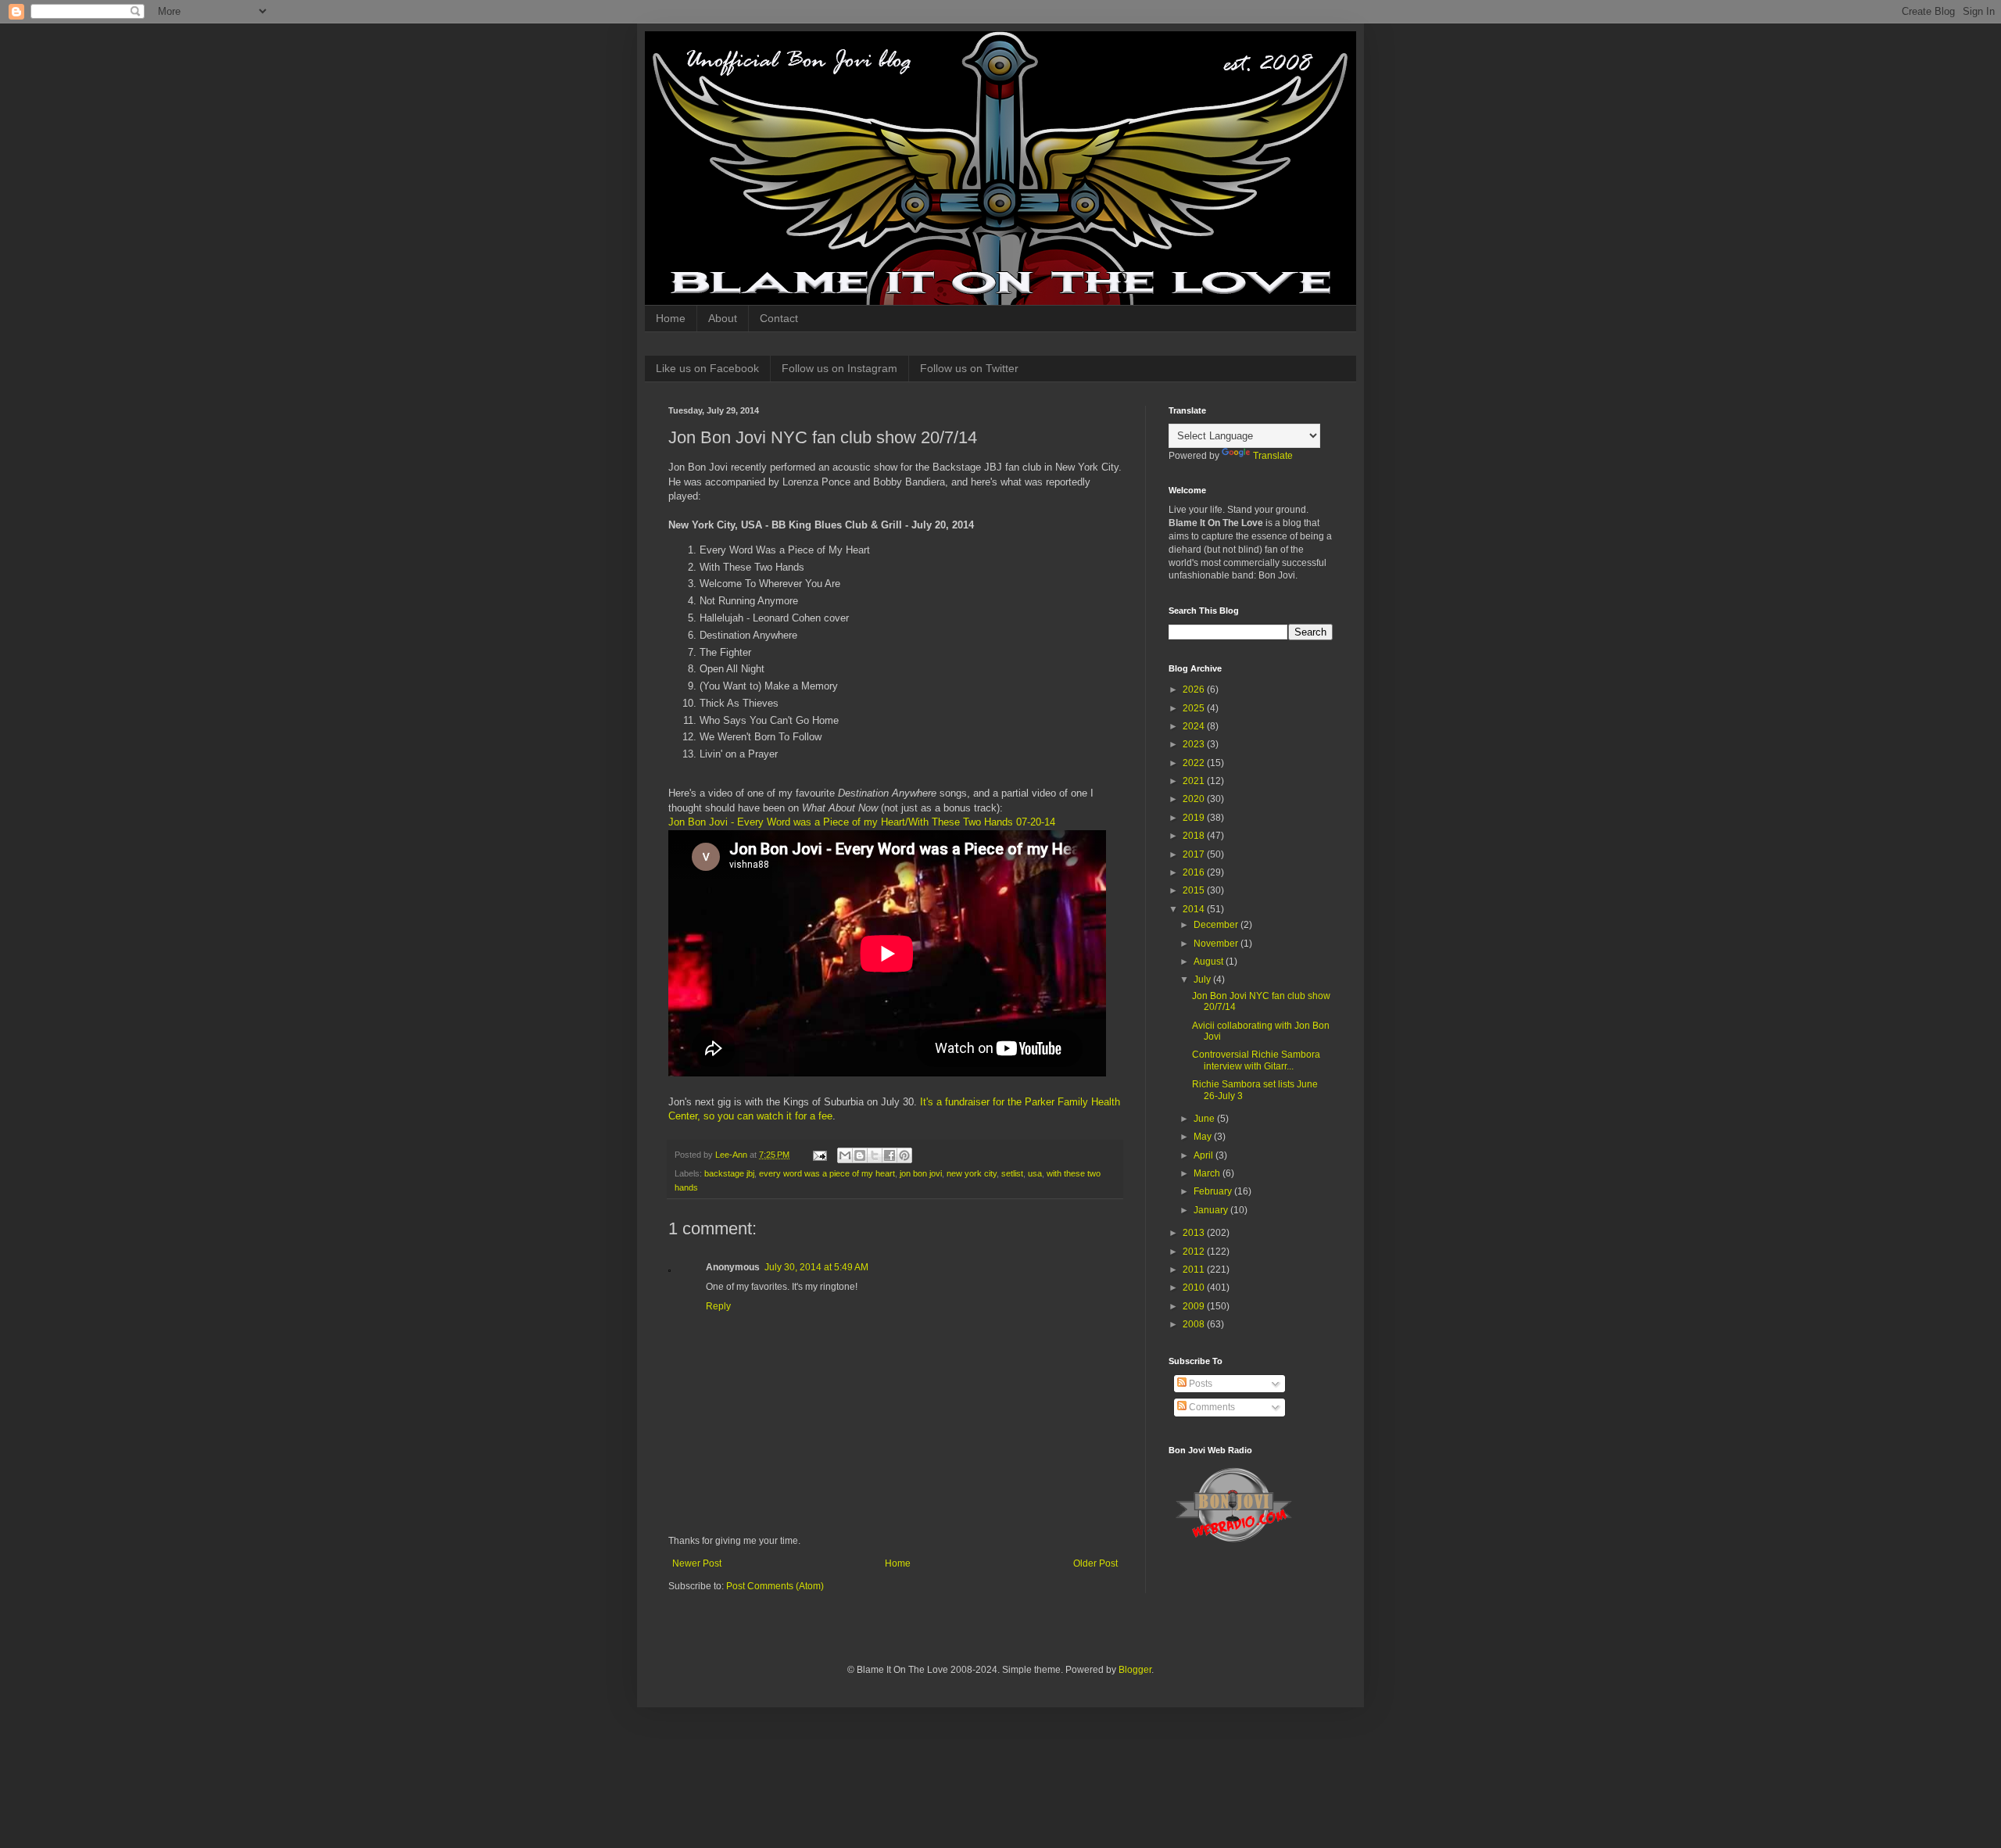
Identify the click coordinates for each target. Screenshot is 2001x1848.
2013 (1195, 1233)
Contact (779, 318)
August (1210, 962)
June (1205, 1119)
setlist (1012, 1173)
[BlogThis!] (860, 1155)
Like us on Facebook (707, 368)
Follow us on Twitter (969, 368)
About (723, 318)
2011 (1195, 1270)
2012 (1195, 1252)
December (1217, 925)
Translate (1273, 456)
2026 (1195, 689)
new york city (972, 1173)
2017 (1195, 854)
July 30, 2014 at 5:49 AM (816, 1267)
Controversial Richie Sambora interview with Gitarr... (1256, 1060)
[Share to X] (875, 1155)
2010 (1195, 1288)
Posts (1199, 1384)
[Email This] (845, 1155)
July (1203, 980)
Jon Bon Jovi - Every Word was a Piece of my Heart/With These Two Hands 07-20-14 (862, 822)
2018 (1195, 836)
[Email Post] (819, 1155)
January (1212, 1210)
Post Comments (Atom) (775, 1586)
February (1214, 1191)
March (1208, 1173)
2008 (1195, 1324)
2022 (1195, 763)
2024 (1195, 726)
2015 (1195, 890)
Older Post (1095, 1563)
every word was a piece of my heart (827, 1173)
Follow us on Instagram (839, 368)
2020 (1195, 799)
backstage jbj (729, 1173)
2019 (1195, 818)
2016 (1195, 872)
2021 (1195, 781)
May (1204, 1137)
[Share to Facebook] (890, 1155)
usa (1035, 1173)
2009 (1195, 1306)
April (1205, 1155)
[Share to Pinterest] (904, 1155)
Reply (718, 1306)
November (1217, 944)
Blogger (1135, 1670)
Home (671, 318)
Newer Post (697, 1563)
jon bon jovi (921, 1173)
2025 (1195, 708)
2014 (1195, 909)
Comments (1211, 1407)
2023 (1195, 744)
